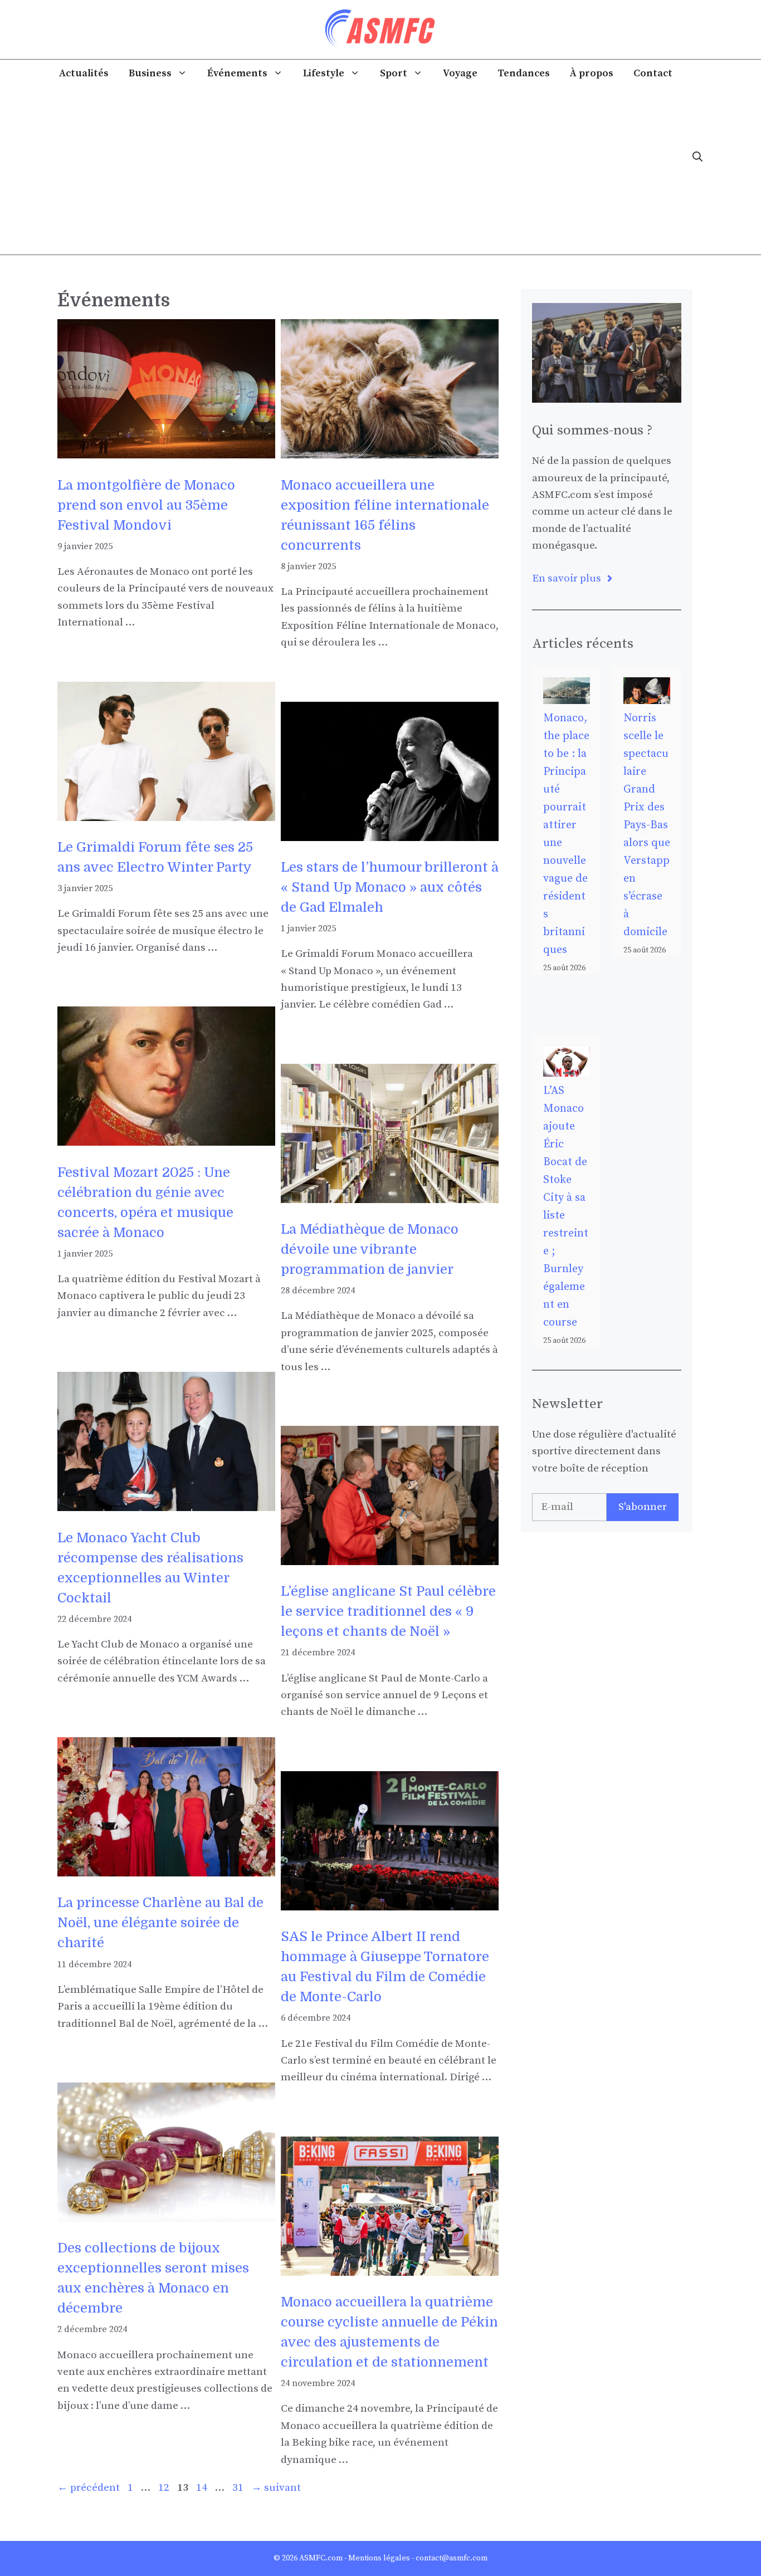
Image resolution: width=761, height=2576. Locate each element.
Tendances (524, 73)
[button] (697, 157)
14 (203, 2488)
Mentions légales (379, 2558)
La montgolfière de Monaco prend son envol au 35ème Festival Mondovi (146, 505)
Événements (237, 73)
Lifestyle (324, 73)
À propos (592, 73)
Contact (653, 73)
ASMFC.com (321, 2558)
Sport (394, 73)
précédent (89, 2488)
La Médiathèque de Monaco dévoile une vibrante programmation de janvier (370, 1249)
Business (150, 73)
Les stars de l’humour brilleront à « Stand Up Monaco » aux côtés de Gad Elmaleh (390, 887)
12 (165, 2488)
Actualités (84, 73)
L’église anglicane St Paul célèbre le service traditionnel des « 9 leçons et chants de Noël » (388, 1611)
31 (239, 2488)
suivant (276, 2488)
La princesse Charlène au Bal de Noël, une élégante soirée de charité (160, 1923)
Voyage (460, 73)
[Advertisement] (365, 171)
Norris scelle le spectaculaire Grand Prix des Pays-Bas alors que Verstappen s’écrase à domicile (647, 825)
